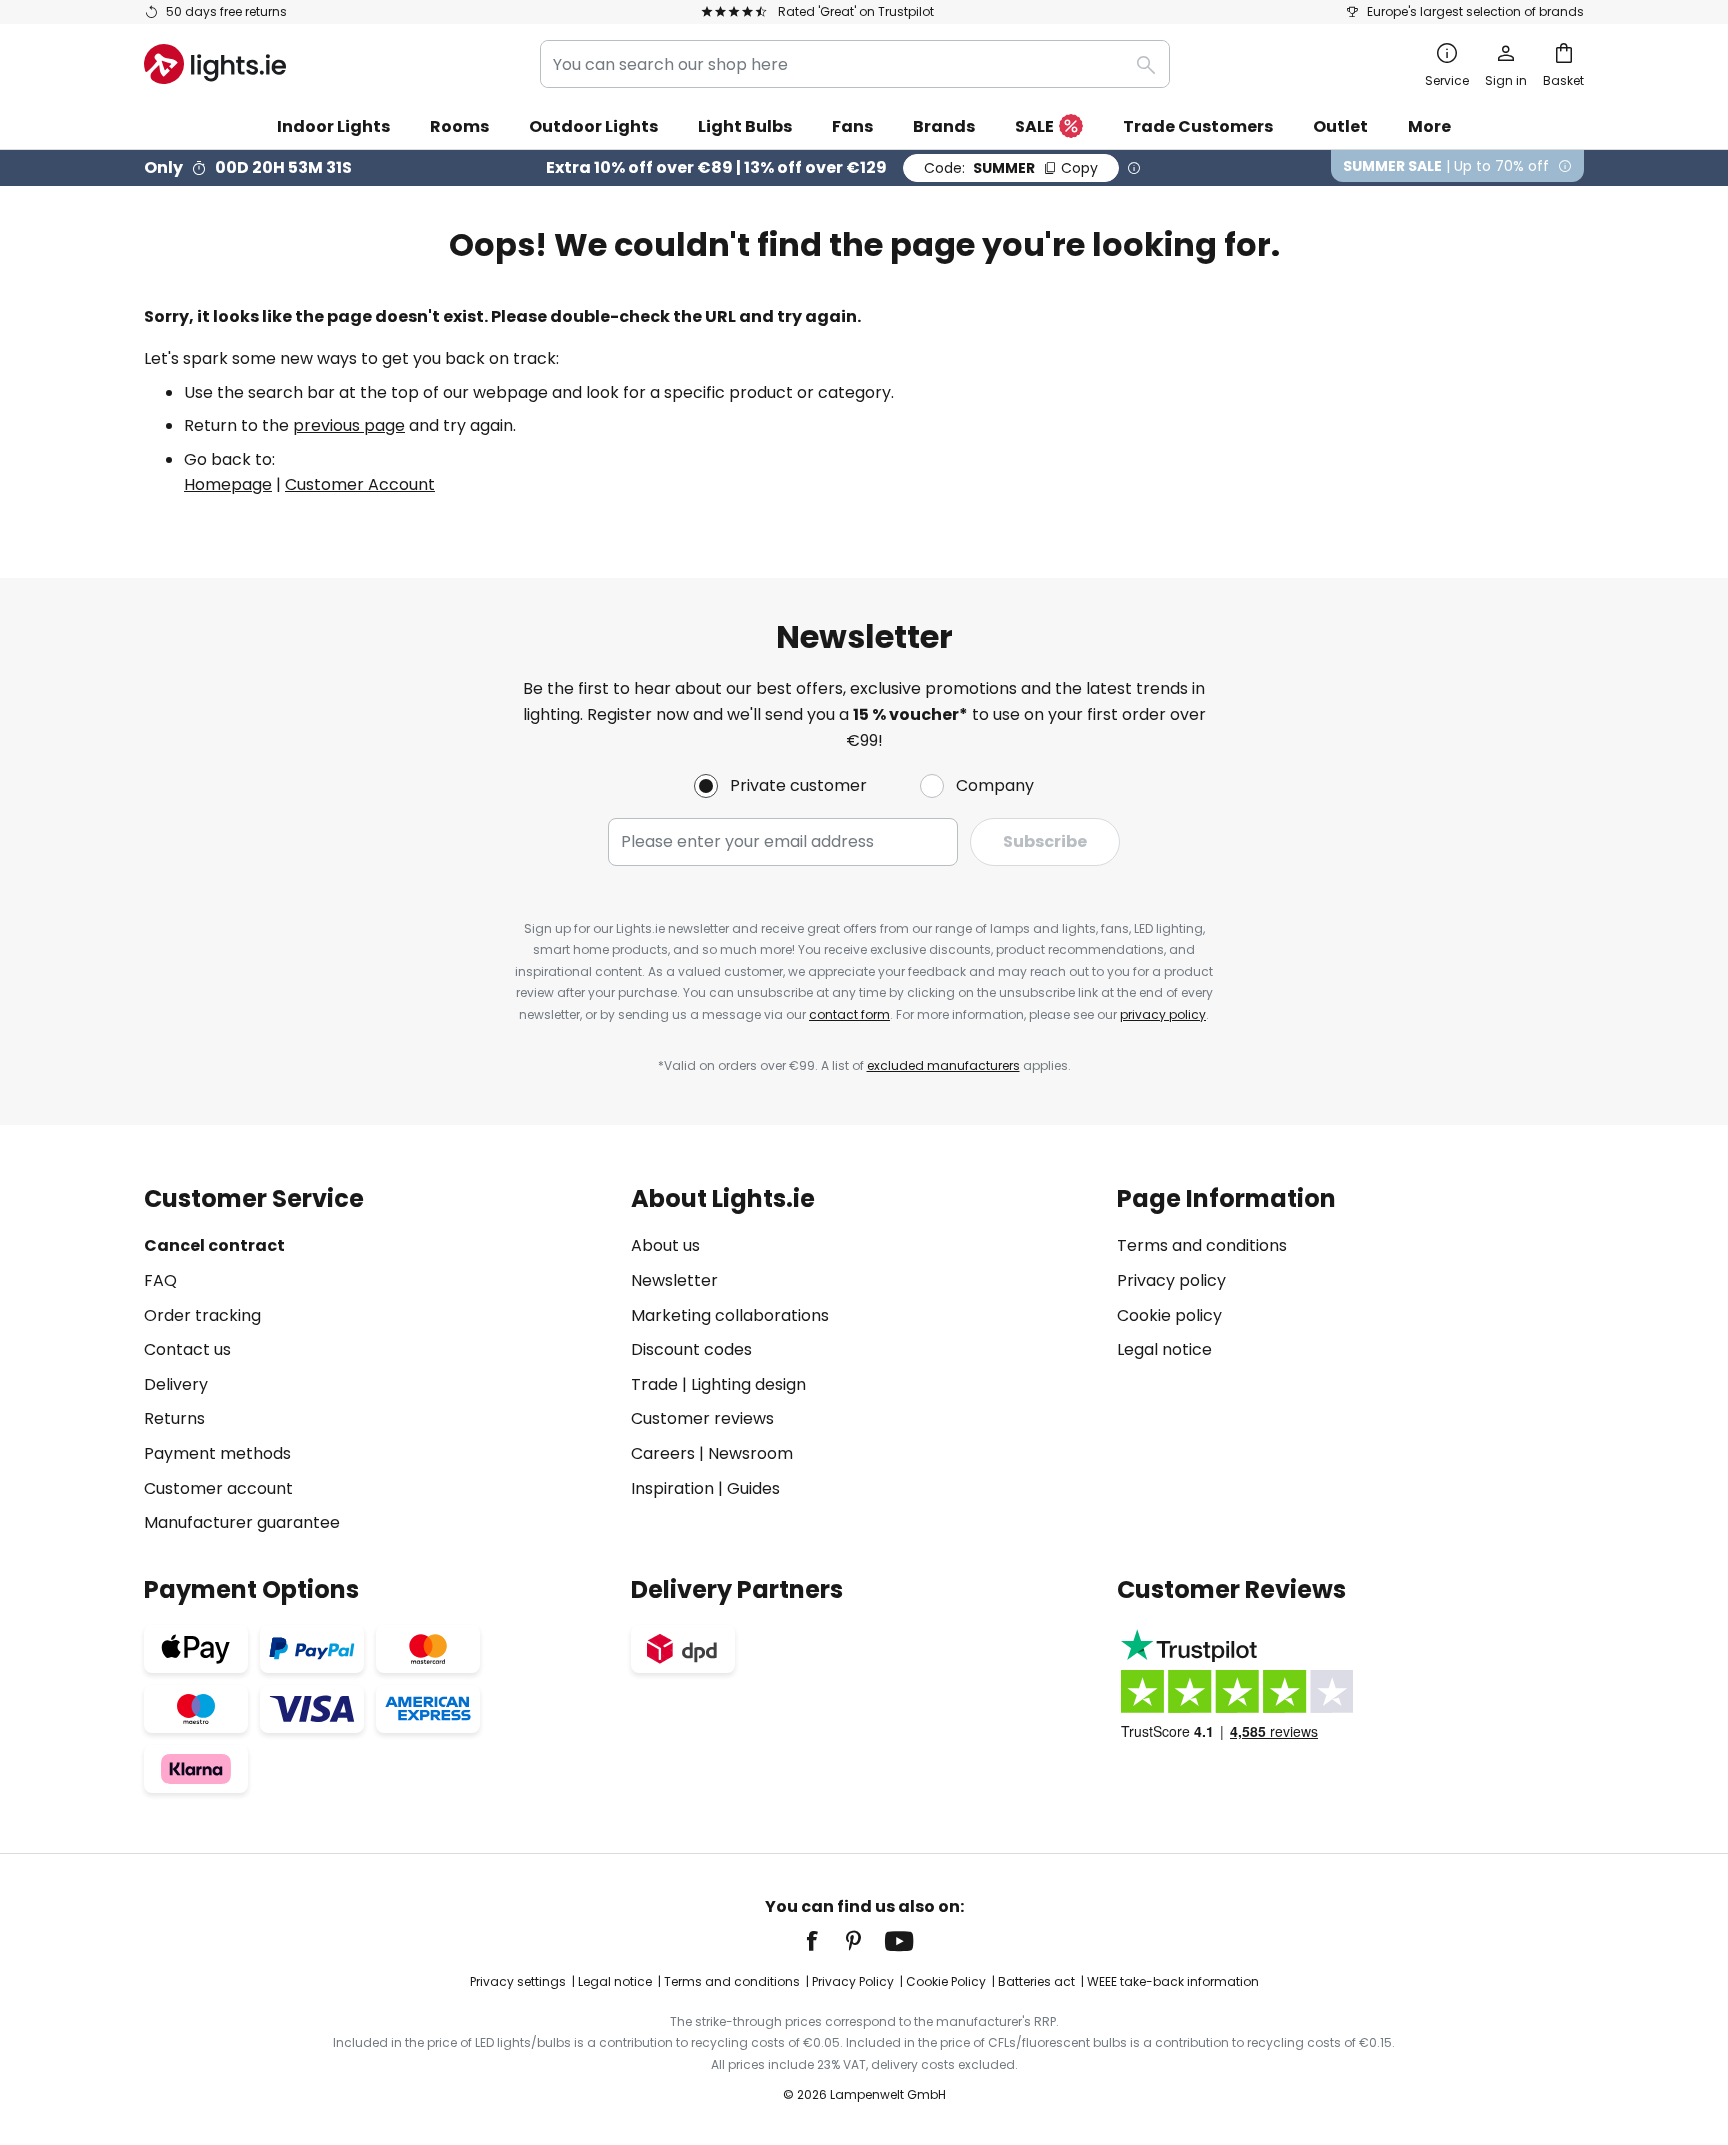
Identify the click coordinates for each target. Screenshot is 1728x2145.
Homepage (228, 484)
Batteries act (1036, 1981)
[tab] (377, 1360)
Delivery (176, 1384)
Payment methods (217, 1453)
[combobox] (855, 64)
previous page (349, 425)
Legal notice (1164, 1349)
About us (665, 1245)
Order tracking (202, 1315)
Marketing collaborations (730, 1315)
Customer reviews (702, 1418)
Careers (663, 1453)
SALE (1034, 126)
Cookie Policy (946, 1981)
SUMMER (1011, 168)
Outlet (1340, 126)
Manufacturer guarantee (242, 1522)
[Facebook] (825, 1941)
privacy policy (1163, 1014)
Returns (174, 1418)
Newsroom (750, 1453)
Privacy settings (518, 1981)
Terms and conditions (1202, 1245)
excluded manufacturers (943, 1065)
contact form (849, 1014)
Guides (753, 1488)
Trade (654, 1384)
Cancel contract (214, 1245)
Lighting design (748, 1384)
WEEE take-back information (1173, 1981)
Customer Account (360, 484)
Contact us (187, 1349)
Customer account (218, 1488)
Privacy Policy (853, 1981)
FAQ (160, 1280)
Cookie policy (1169, 1315)
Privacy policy (1171, 1280)
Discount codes (691, 1349)
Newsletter (674, 1280)
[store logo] (215, 64)
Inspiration (672, 1488)
